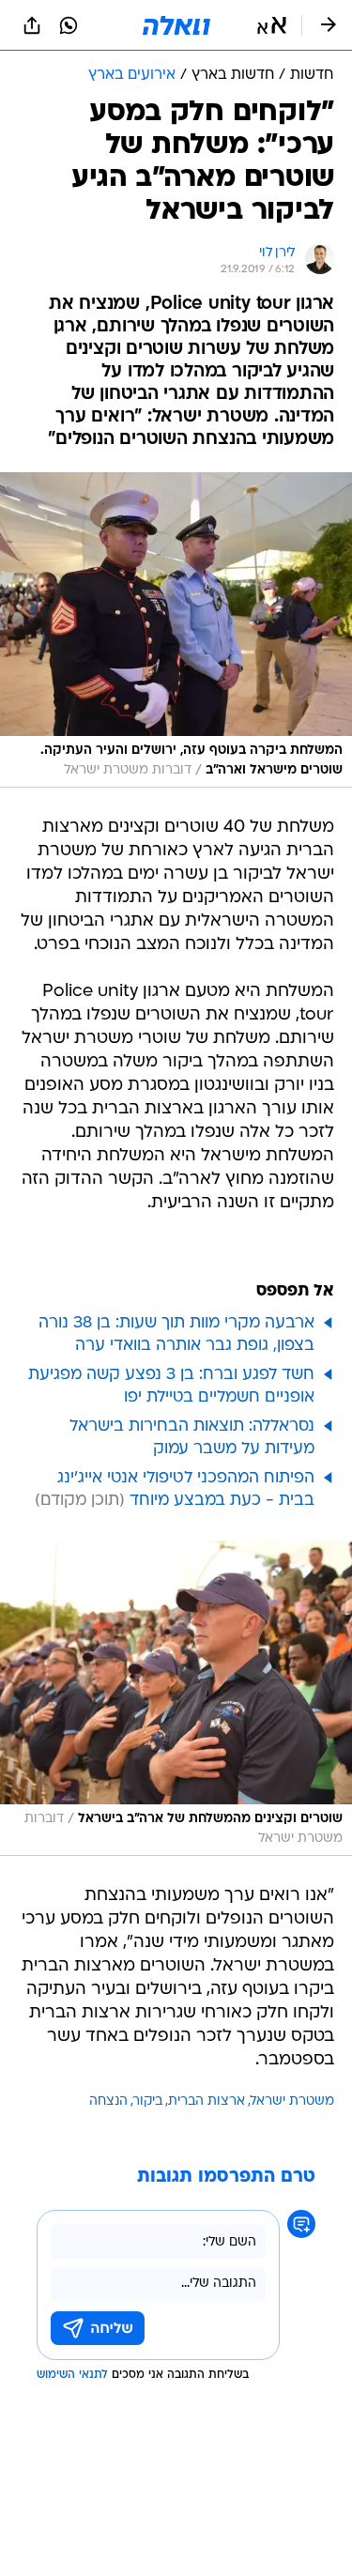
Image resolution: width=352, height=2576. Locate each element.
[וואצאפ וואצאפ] (69, 25)
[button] (272, 25)
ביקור (148, 2101)
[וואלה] (176, 25)
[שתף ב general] (32, 25)
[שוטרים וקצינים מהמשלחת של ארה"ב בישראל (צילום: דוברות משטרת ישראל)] (176, 1698)
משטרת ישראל (292, 2101)
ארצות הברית (207, 2101)
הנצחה (108, 2101)
